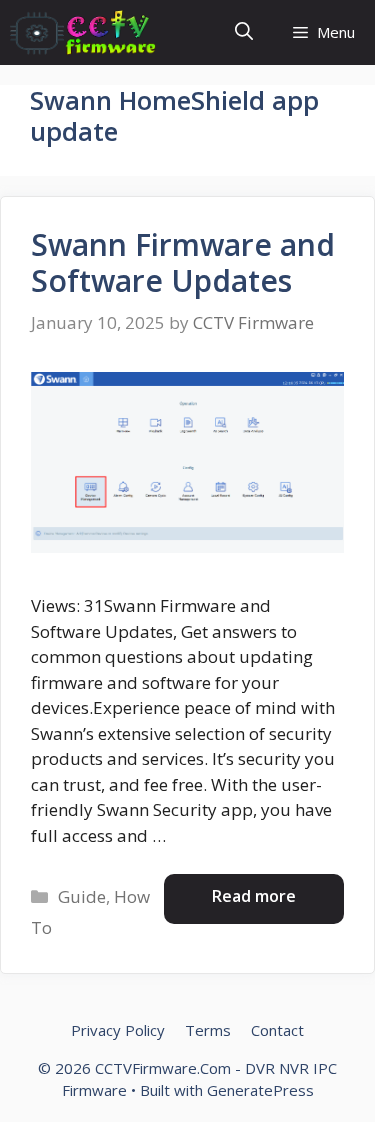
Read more (254, 896)
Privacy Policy (118, 1030)
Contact (277, 1030)
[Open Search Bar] (244, 32)
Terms (208, 1030)
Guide (82, 896)
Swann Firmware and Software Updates (183, 262)
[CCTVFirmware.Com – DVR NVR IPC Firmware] (83, 32)
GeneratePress (260, 1090)
